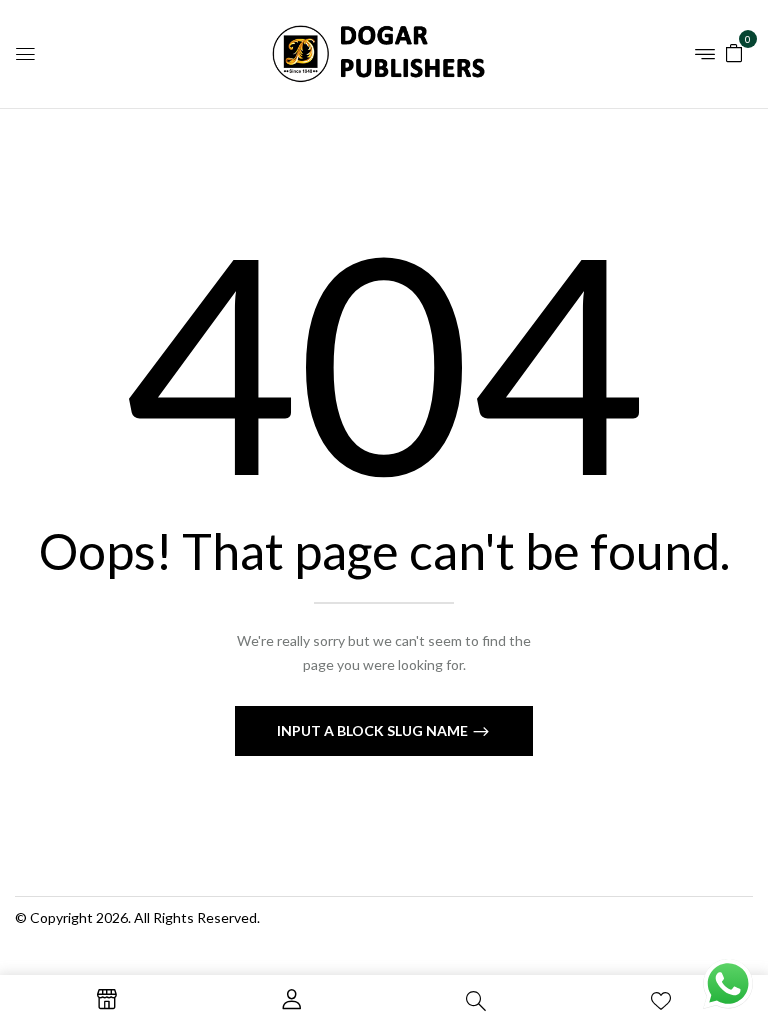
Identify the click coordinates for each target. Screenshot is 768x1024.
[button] (734, 51)
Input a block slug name (374, 730)
